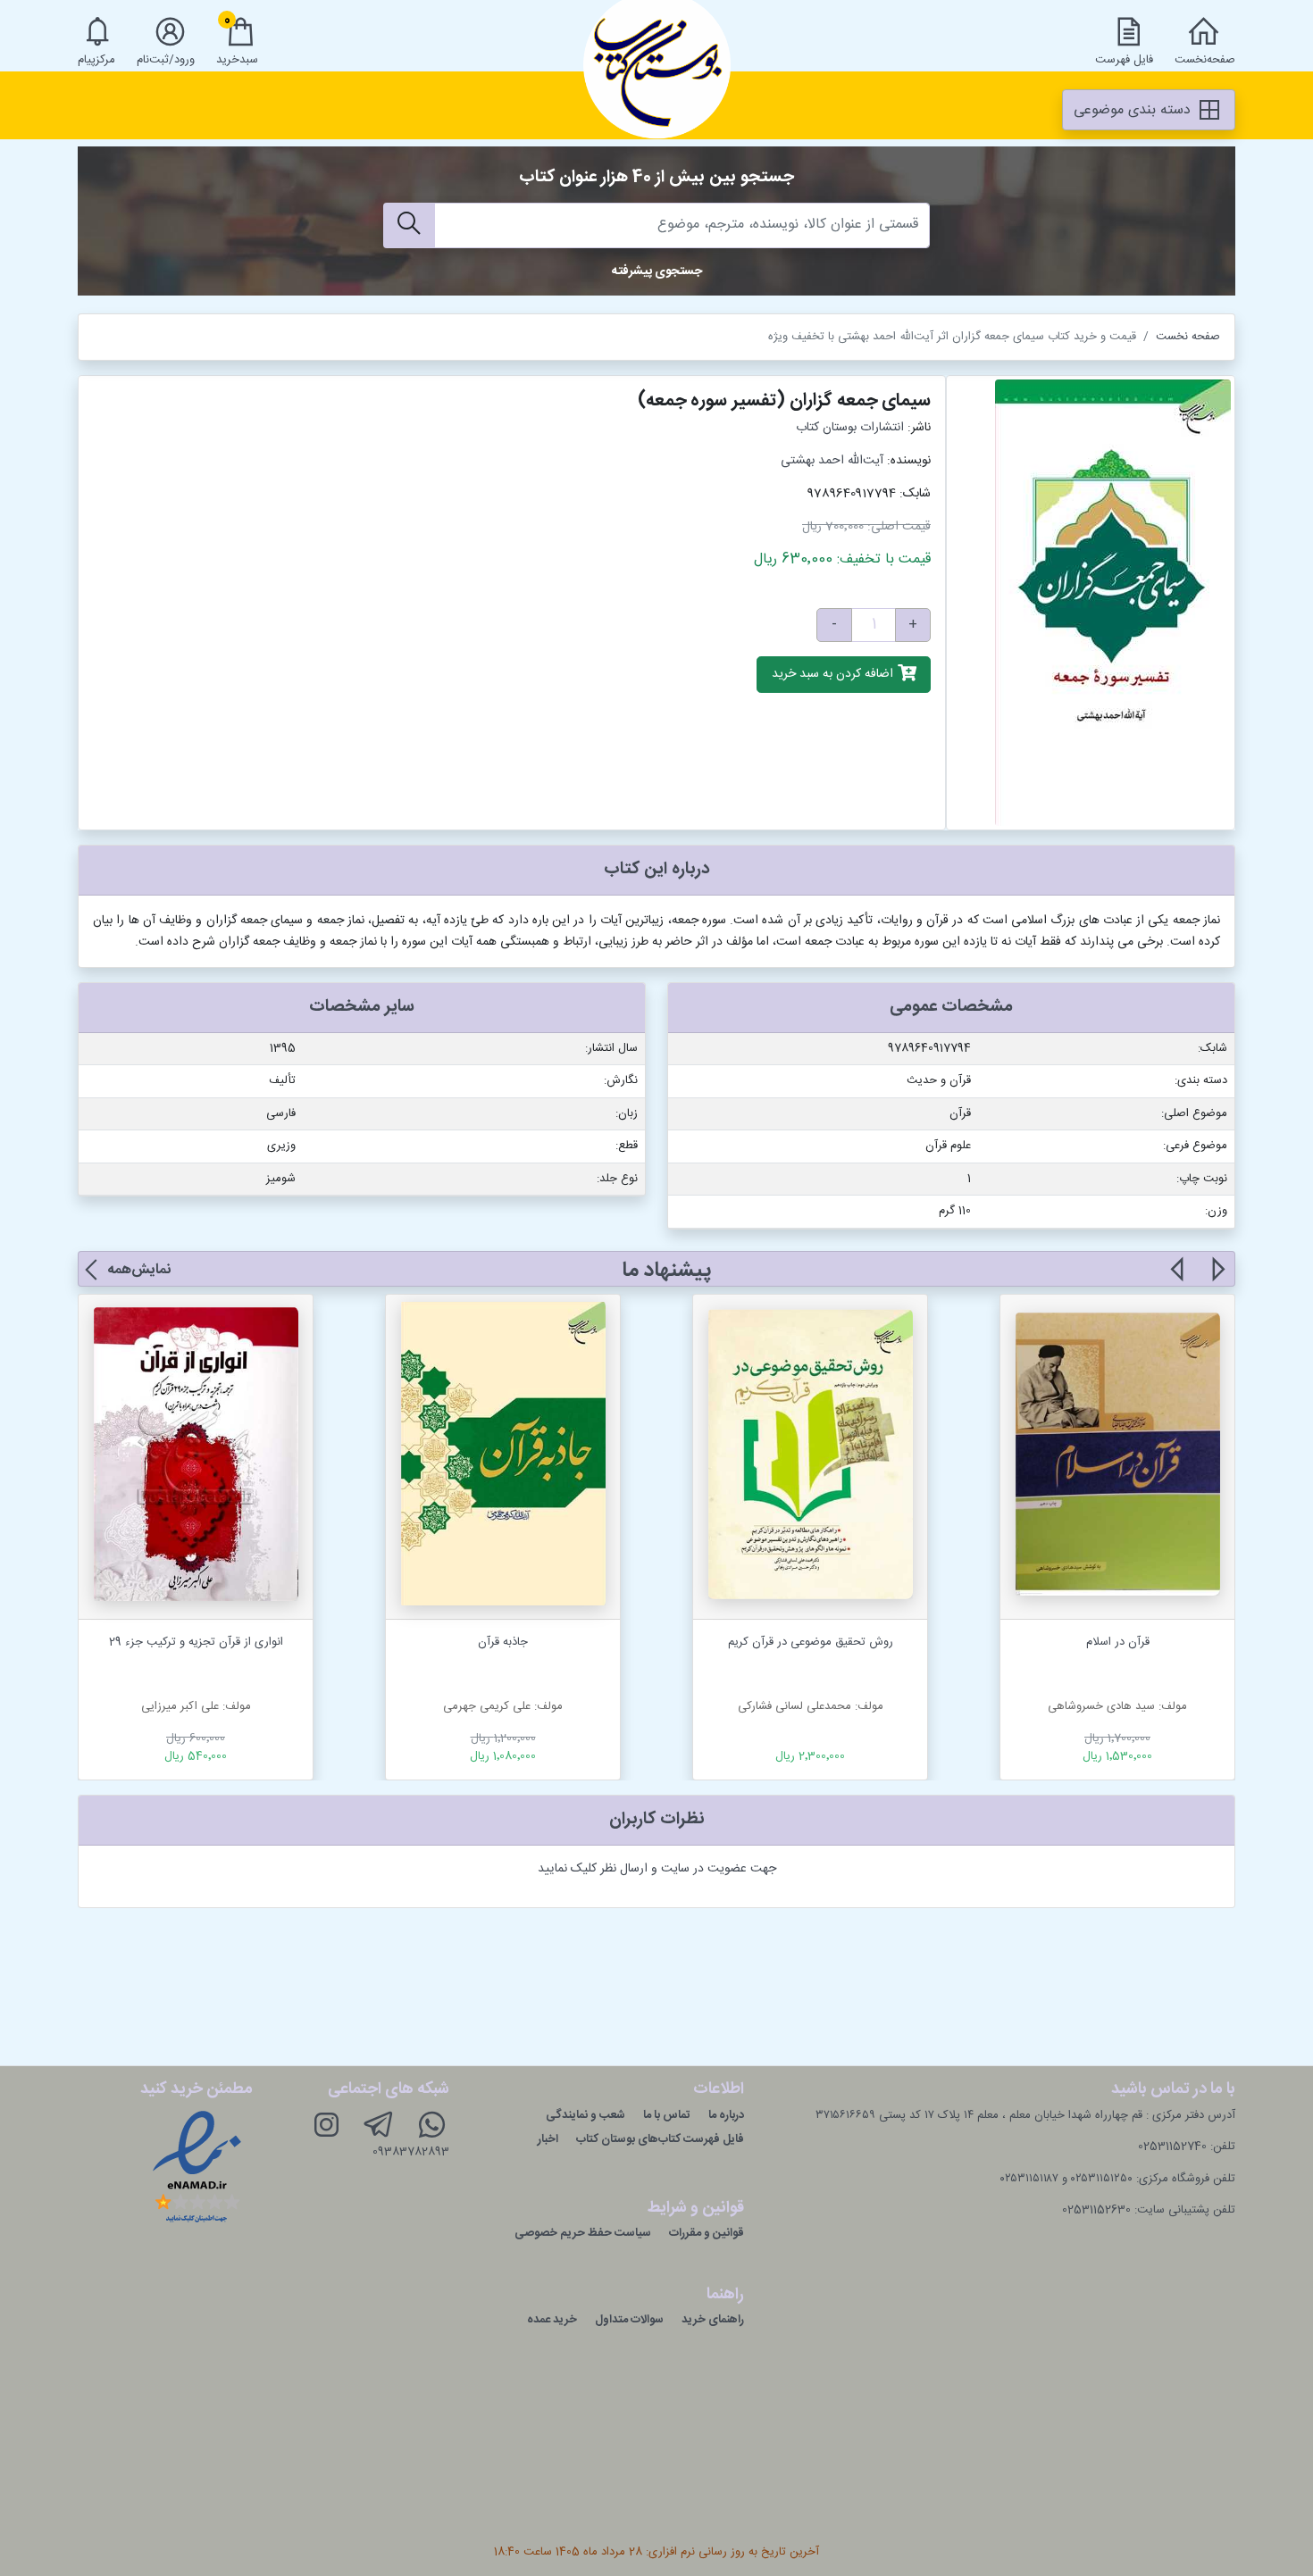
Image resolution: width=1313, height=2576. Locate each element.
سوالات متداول (629, 2320)
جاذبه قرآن (503, 1642)
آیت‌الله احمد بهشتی (832, 461)
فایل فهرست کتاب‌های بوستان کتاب (660, 2139)
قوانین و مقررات (707, 2233)
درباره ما (726, 2115)
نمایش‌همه (139, 1270)
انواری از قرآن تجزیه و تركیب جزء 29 (196, 1642)
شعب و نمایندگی (585, 2115)
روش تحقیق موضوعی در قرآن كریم (811, 1642)
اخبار (548, 2139)
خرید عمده (552, 2320)
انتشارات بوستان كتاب (850, 428)
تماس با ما (667, 2115)
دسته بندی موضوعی (1134, 110)
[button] (1217, 1280)
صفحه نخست (1188, 337)
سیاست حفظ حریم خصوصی (583, 2233)
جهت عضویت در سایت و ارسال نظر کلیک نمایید (657, 1869)
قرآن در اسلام (1118, 1642)
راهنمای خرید (713, 2320)
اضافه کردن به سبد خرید (834, 675)
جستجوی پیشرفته (657, 271)
